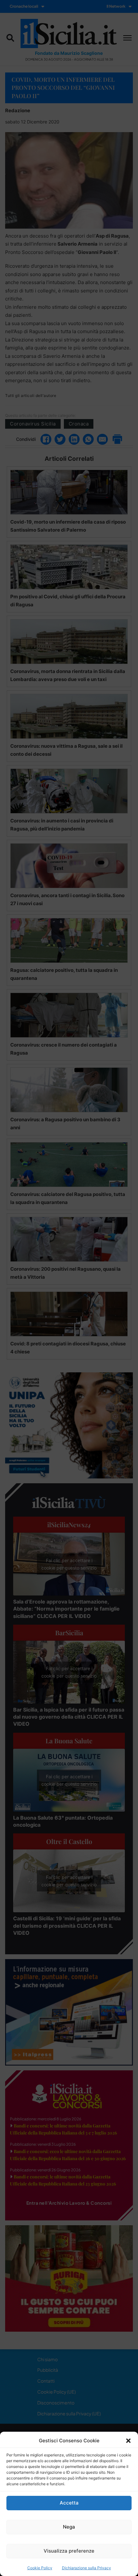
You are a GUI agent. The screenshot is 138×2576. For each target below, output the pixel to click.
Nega (69, 2527)
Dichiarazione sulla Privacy (86, 2568)
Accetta (69, 2503)
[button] (128, 2441)
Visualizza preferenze (69, 2551)
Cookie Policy (40, 2568)
